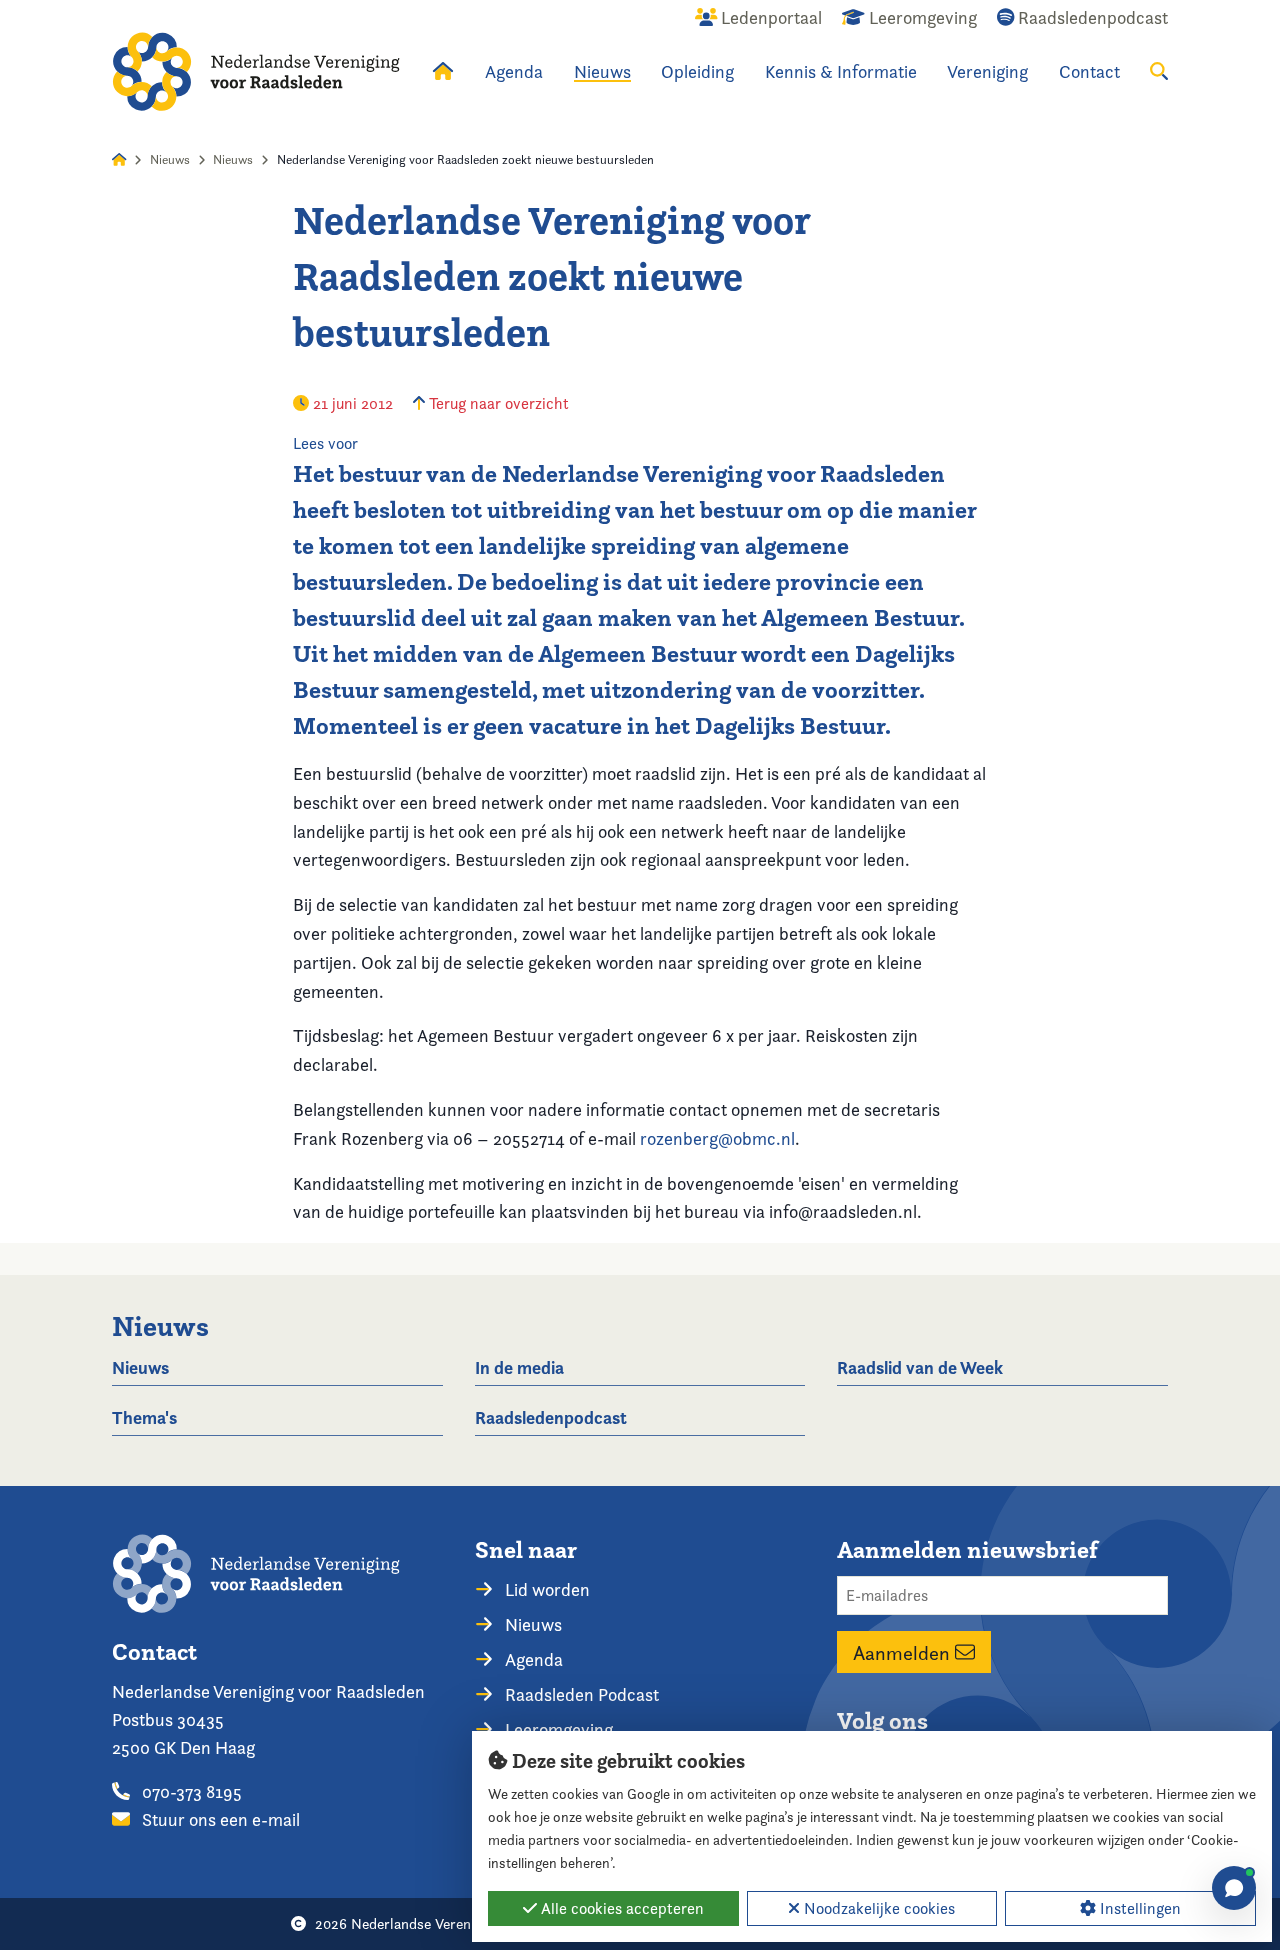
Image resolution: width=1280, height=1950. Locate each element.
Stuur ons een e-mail (219, 1819)
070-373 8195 (190, 1791)
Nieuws (602, 71)
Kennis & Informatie (841, 71)
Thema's (144, 1417)
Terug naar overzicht (497, 403)
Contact (1089, 71)
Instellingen (1138, 1908)
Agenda (514, 71)
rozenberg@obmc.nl (717, 1138)
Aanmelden (904, 1652)
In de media (519, 1367)
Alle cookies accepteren (620, 1908)
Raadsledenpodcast (551, 1417)
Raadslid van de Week (920, 1367)
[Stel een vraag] (1234, 1888)
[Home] (256, 71)
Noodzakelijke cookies (877, 1908)
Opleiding (697, 71)
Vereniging (987, 71)
